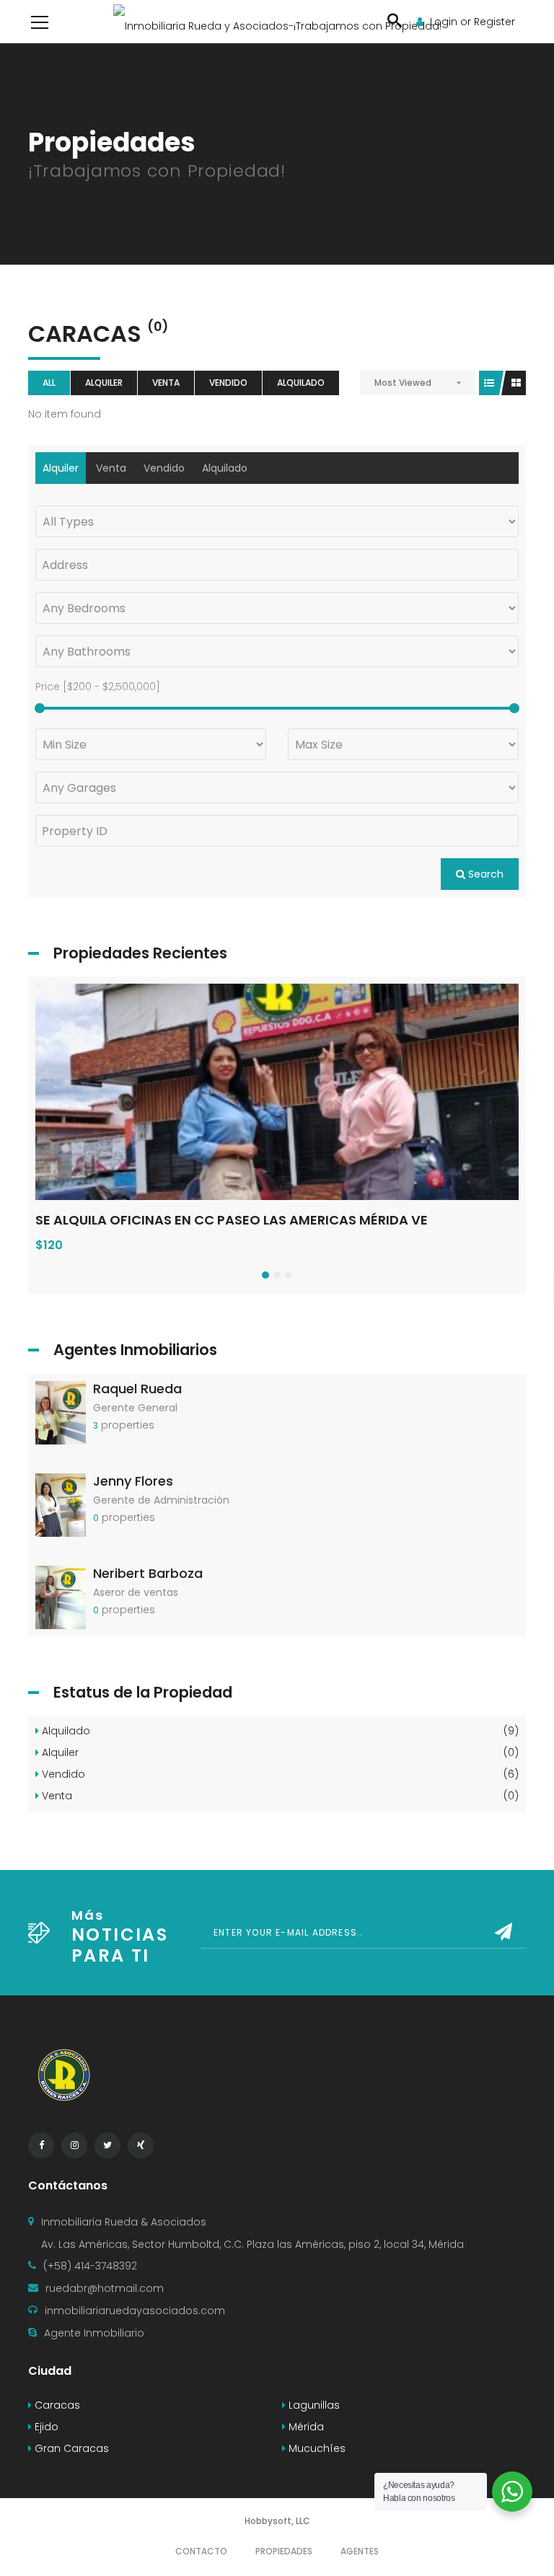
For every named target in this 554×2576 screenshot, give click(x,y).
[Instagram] (74, 2145)
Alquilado (301, 383)
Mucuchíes (316, 2448)
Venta (166, 383)
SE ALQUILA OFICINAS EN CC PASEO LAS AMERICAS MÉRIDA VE (232, 1220)
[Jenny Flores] (61, 1504)
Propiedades (284, 2551)
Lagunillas (313, 2405)
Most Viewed (403, 383)
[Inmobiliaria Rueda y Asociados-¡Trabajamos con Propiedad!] (277, 22)
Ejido (45, 2427)
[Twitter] (107, 2145)
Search (484, 874)
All (49, 383)
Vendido (228, 383)
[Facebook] (41, 2145)
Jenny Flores (133, 1481)
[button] (265, 1275)
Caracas (56, 2405)
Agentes (360, 2551)
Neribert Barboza (148, 1573)
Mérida (305, 2427)
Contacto (201, 2551)
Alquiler (104, 383)
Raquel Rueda (137, 1389)
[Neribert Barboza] (61, 1597)
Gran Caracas (70, 2448)
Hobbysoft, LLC (277, 2521)
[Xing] (141, 2145)
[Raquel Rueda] (61, 1411)
